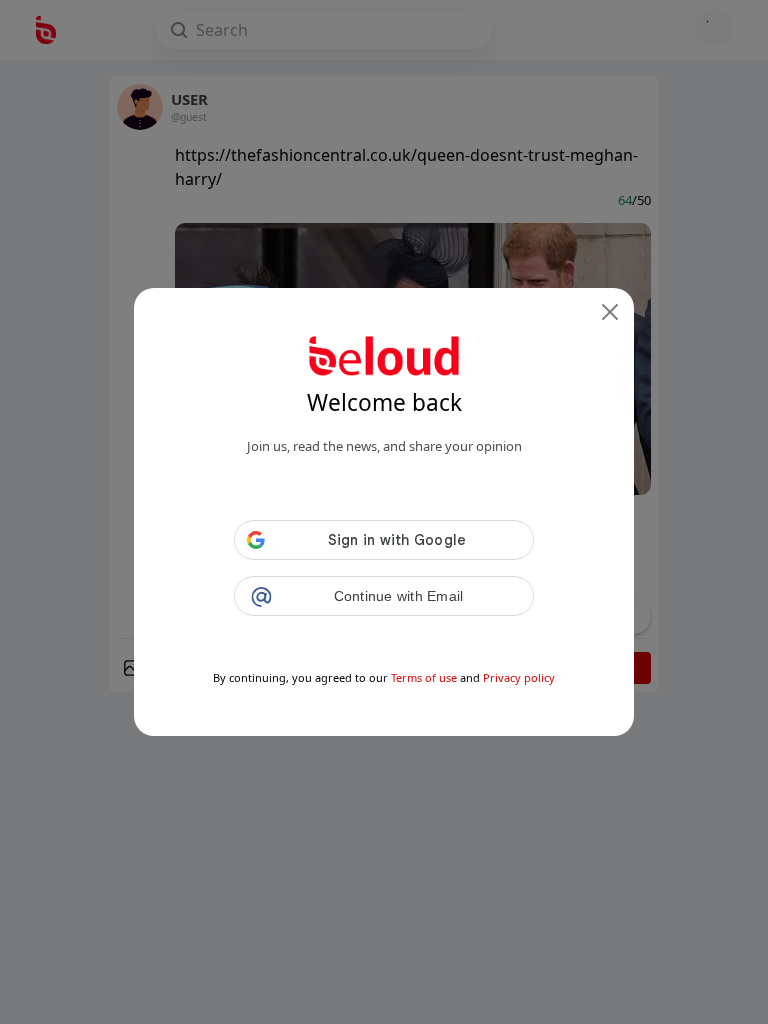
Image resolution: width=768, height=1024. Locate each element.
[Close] (610, 312)
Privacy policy (519, 677)
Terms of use (424, 677)
